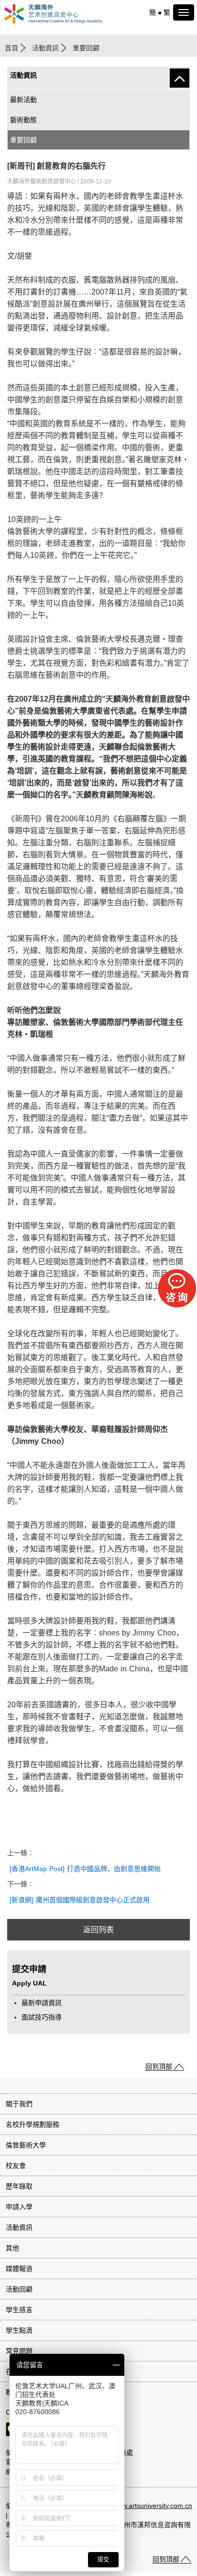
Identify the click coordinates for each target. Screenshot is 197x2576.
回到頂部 (159, 2066)
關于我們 (19, 2104)
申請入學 (19, 2207)
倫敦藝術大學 (26, 2145)
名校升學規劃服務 (33, 2124)
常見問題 (19, 2351)
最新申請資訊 (42, 2003)
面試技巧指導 (42, 2017)
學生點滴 (19, 2330)
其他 (12, 2248)
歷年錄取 (19, 2186)
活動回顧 (19, 2289)
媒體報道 (19, 2269)
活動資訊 (45, 48)
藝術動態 (23, 120)
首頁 (11, 48)
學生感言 (19, 2310)
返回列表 (98, 1930)
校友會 (16, 2166)
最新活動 (23, 100)
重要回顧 (23, 140)
